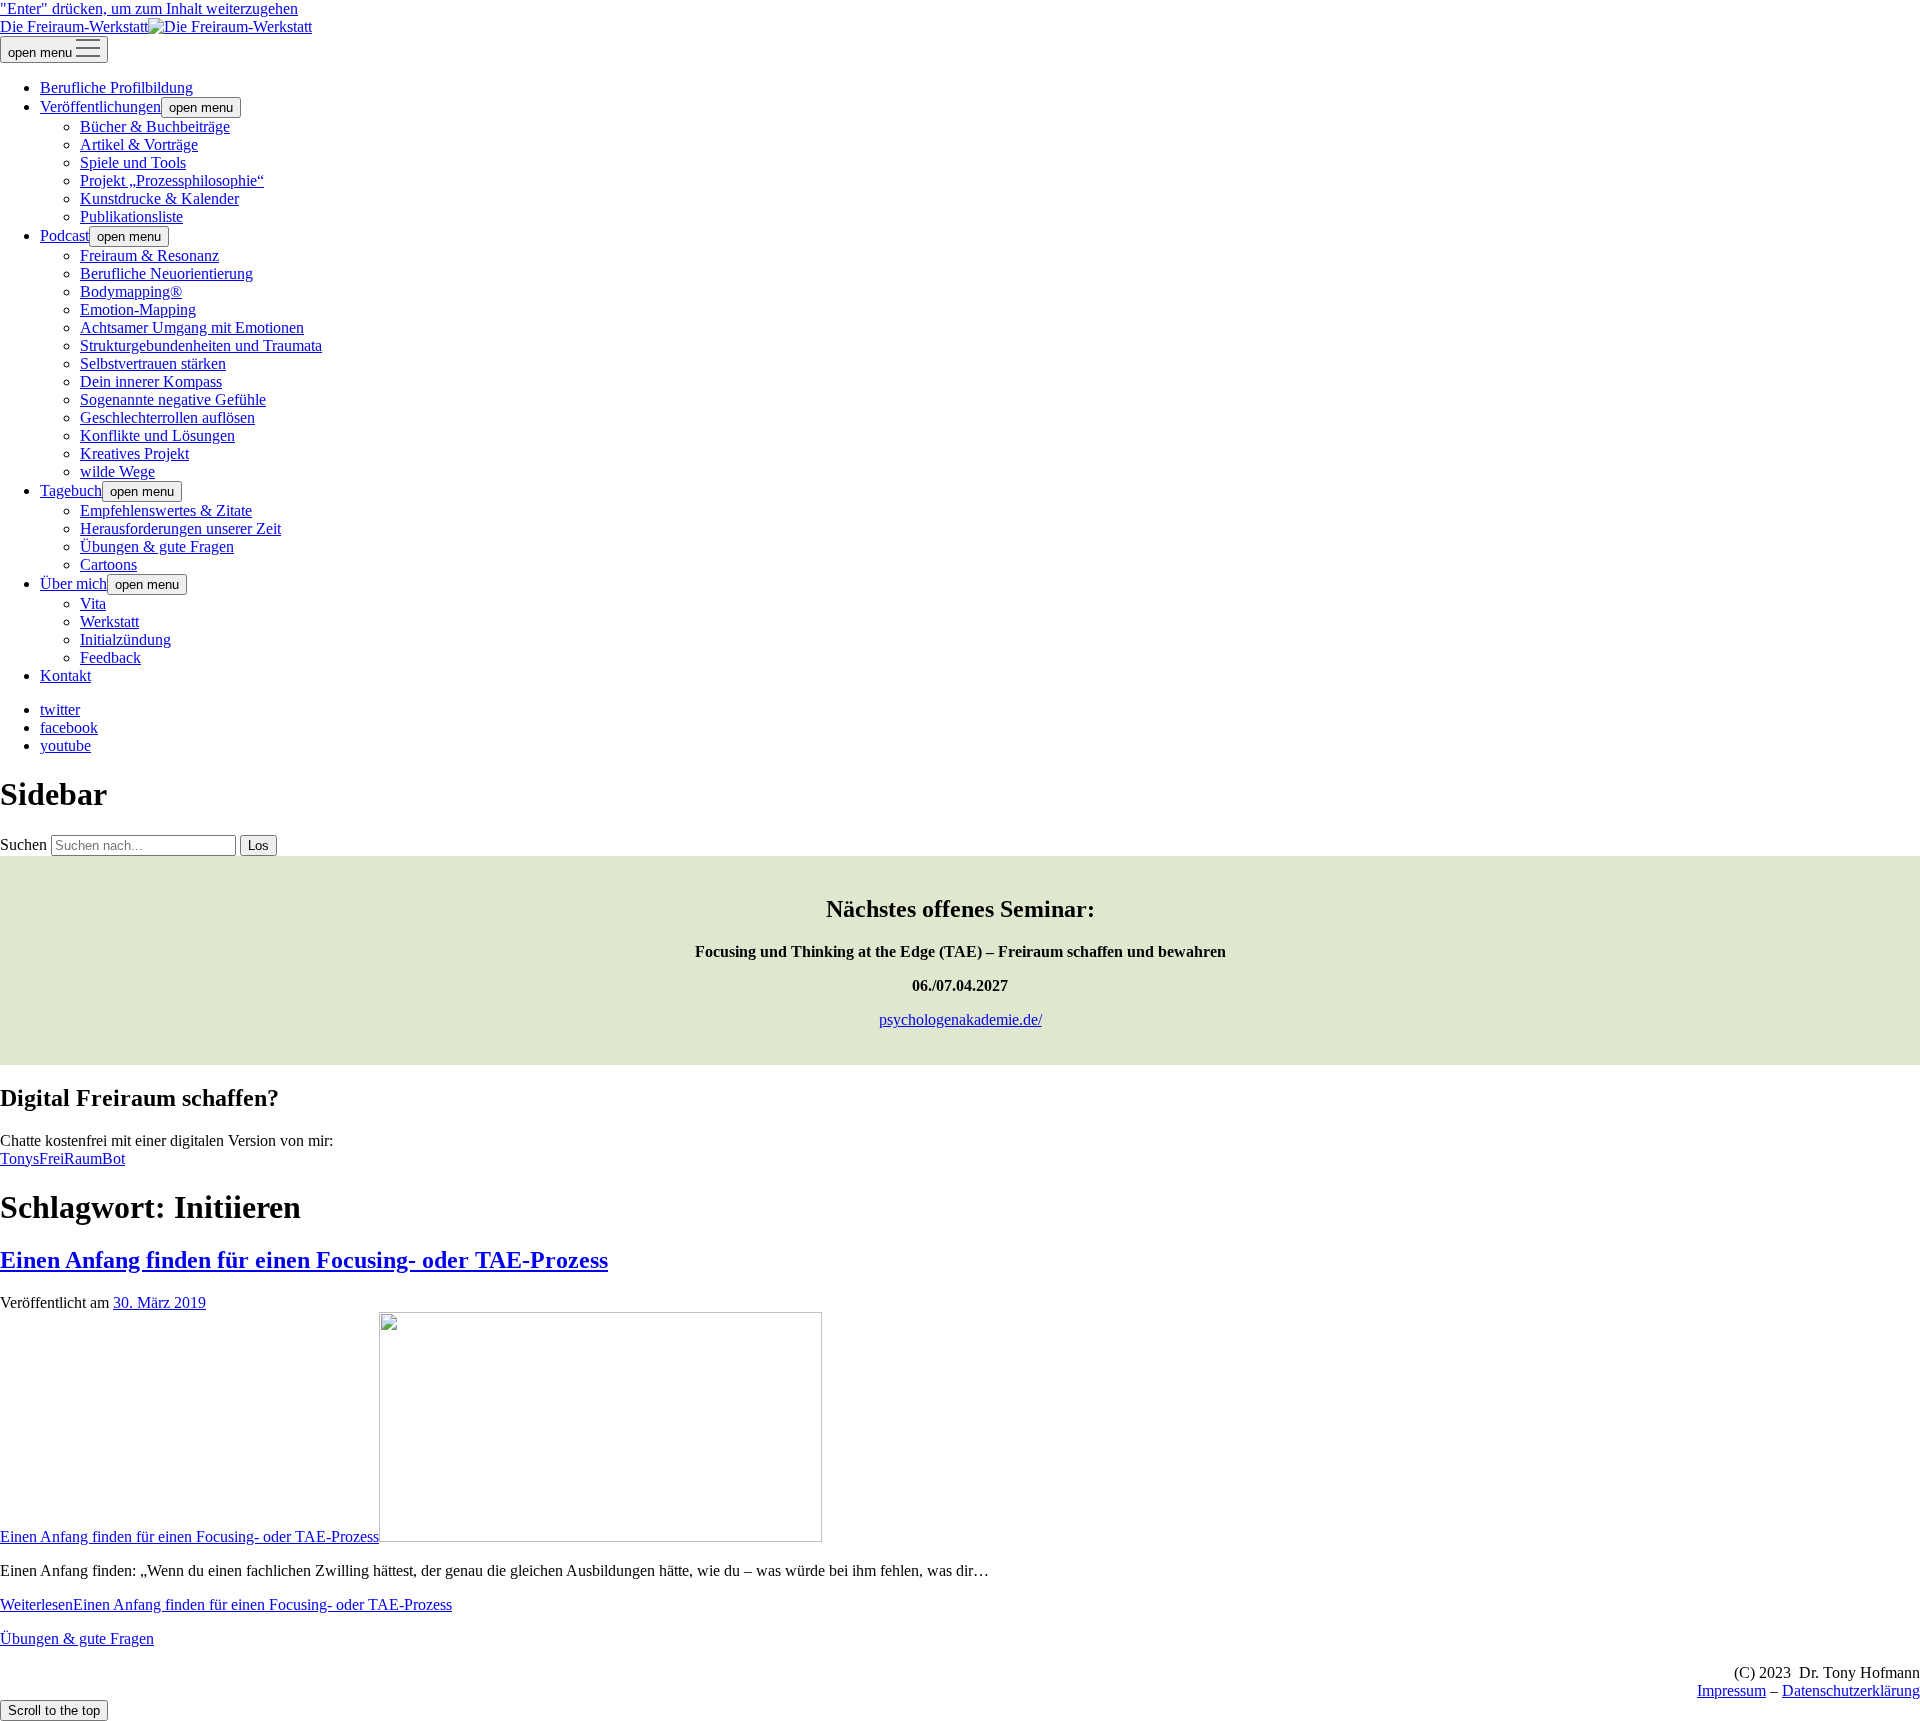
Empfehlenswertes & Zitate (166, 510)
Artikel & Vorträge (139, 144)
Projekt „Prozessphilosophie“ (172, 180)
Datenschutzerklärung (1851, 1690)
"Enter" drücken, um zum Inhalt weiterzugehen (149, 8)
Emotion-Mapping (138, 309)
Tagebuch (71, 490)
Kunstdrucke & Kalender (159, 198)
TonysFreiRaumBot (62, 1158)
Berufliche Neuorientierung (166, 273)
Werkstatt (109, 621)
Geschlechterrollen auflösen (167, 417)
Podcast (64, 235)
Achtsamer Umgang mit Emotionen (192, 327)
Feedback (110, 657)
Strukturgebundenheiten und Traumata (201, 345)
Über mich (73, 583)
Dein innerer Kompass (151, 381)
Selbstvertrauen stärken (153, 363)
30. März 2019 (159, 1302)
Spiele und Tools (133, 162)
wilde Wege (117, 471)
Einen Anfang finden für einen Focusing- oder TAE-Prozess (304, 1260)
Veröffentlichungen (100, 106)
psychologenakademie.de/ (960, 1019)
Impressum (1731, 1690)
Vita (93, 603)
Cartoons (108, 564)
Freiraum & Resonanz (149, 255)
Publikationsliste (131, 216)
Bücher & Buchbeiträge (155, 126)
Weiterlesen (226, 1604)
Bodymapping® (131, 291)
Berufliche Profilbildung (116, 87)
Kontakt (65, 675)
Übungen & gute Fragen (157, 546)
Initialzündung (125, 639)
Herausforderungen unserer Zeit (180, 528)
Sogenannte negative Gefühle (173, 399)
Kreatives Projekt (134, 453)
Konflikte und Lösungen (157, 435)
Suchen (23, 844)
